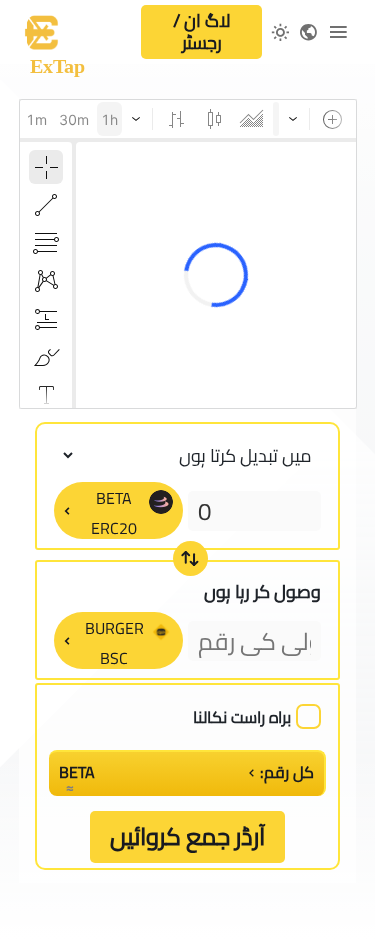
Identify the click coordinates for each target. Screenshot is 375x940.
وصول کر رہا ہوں (262, 591)
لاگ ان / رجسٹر (202, 32)
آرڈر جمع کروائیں (187, 836)
